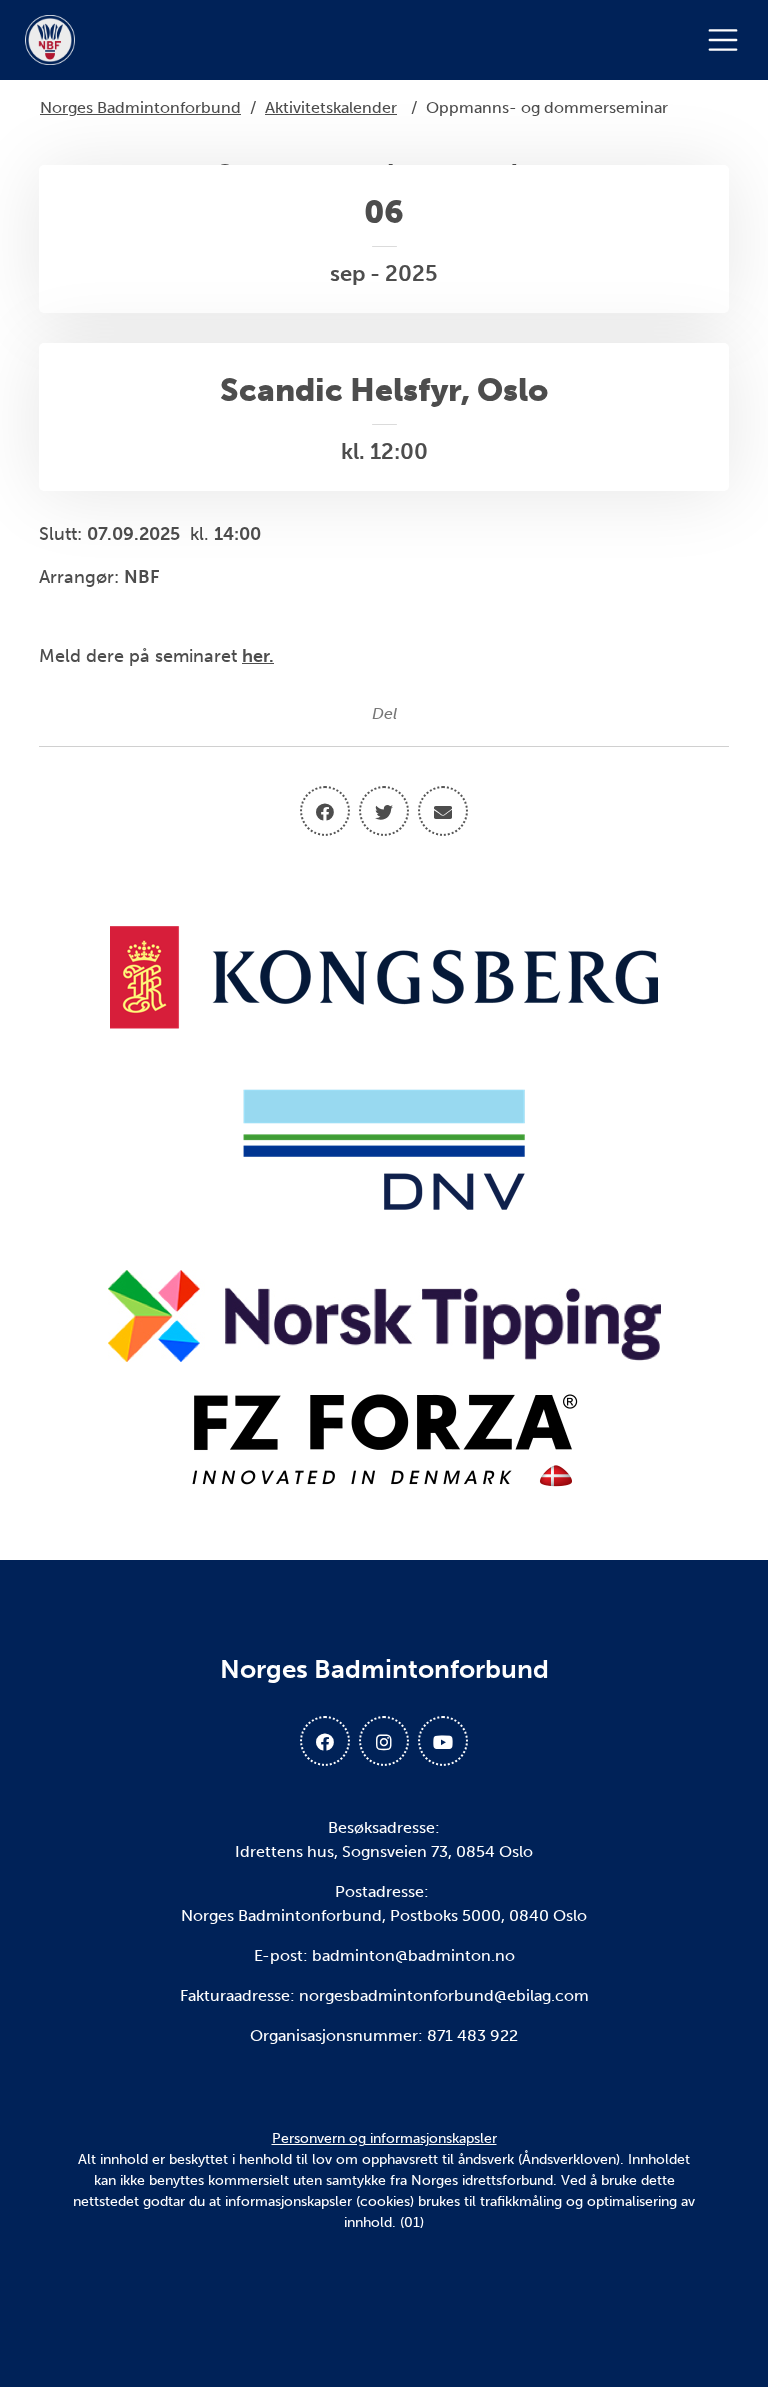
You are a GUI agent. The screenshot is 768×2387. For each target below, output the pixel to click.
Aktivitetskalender (331, 107)
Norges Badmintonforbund (140, 107)
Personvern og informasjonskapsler (384, 2138)
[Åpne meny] (728, 40)
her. (258, 656)
